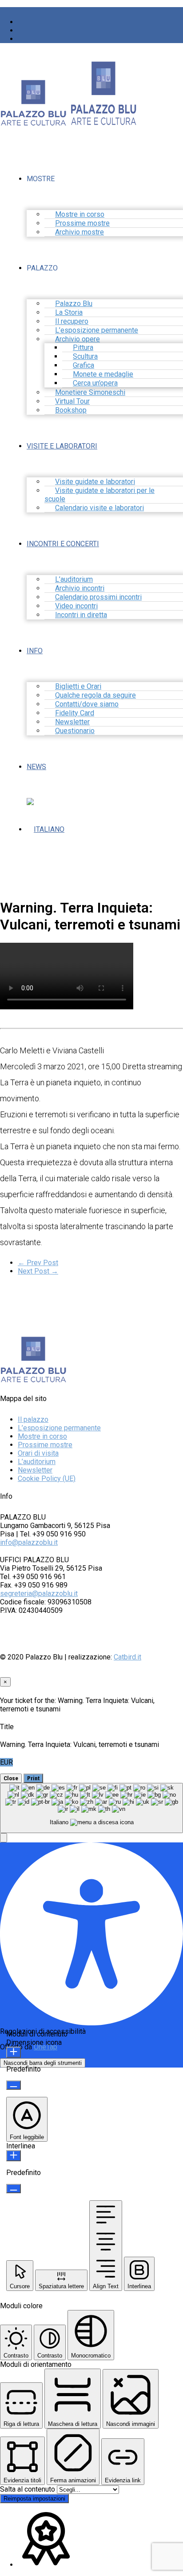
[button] (4, 1838)
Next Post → (38, 1271)
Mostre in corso (42, 1436)
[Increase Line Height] (14, 2156)
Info (35, 651)
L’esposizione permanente (59, 1428)
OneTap (46, 2047)
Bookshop (71, 410)
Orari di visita (38, 1453)
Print (33, 1778)
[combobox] (91, 1808)
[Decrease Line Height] (14, 2189)
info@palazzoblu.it (29, 1542)
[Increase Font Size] (14, 2052)
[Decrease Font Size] (14, 2085)
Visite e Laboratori (62, 446)
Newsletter (35, 1470)
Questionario (75, 731)
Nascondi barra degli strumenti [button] (43, 2063)
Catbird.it (127, 1657)
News (36, 767)
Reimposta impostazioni (34, 2499)
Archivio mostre (80, 232)
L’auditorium (37, 1462)
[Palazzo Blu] (33, 122)
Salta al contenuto (28, 2489)
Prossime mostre (45, 1445)
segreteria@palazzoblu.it (39, 1594)
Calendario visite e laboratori (99, 508)
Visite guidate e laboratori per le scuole (99, 495)
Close (11, 1778)
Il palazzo (33, 1419)
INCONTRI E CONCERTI (63, 544)
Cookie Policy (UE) (47, 1479)
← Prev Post (38, 1263)
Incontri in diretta (81, 615)
